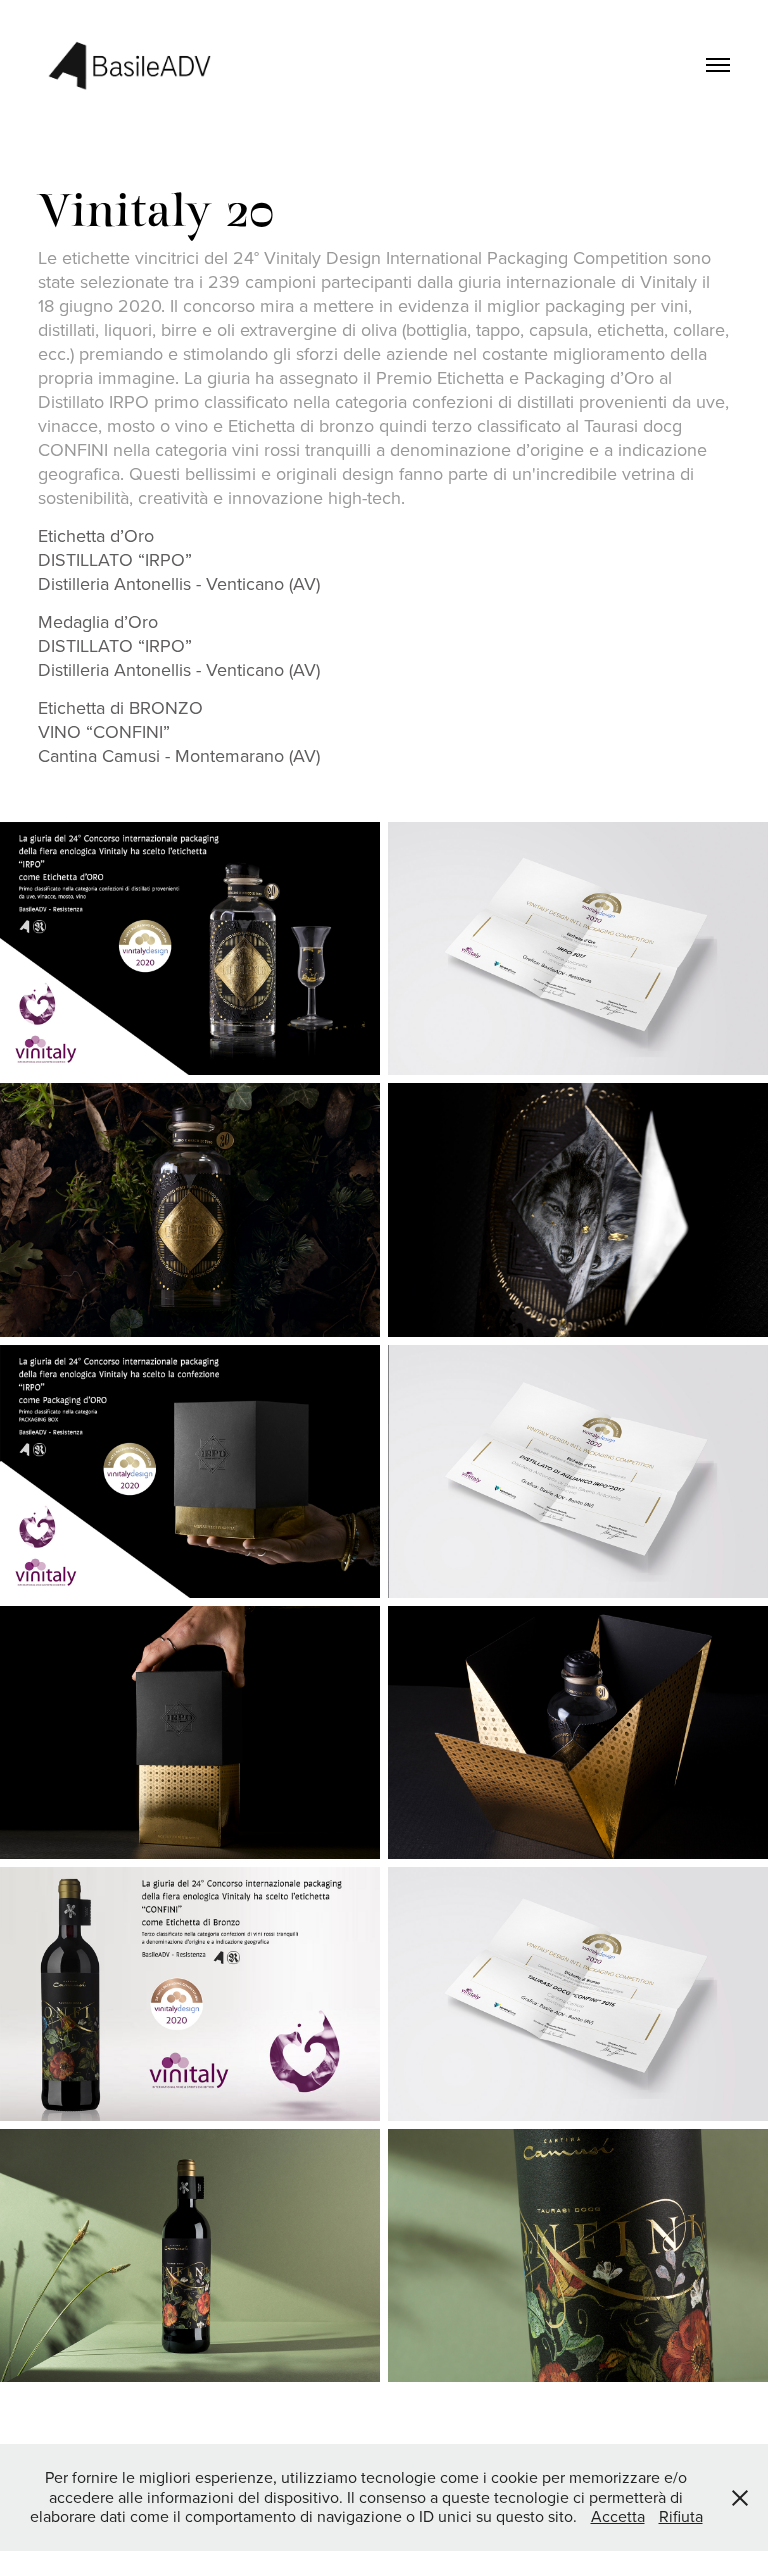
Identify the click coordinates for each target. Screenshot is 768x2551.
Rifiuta (681, 2516)
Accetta (618, 2516)
